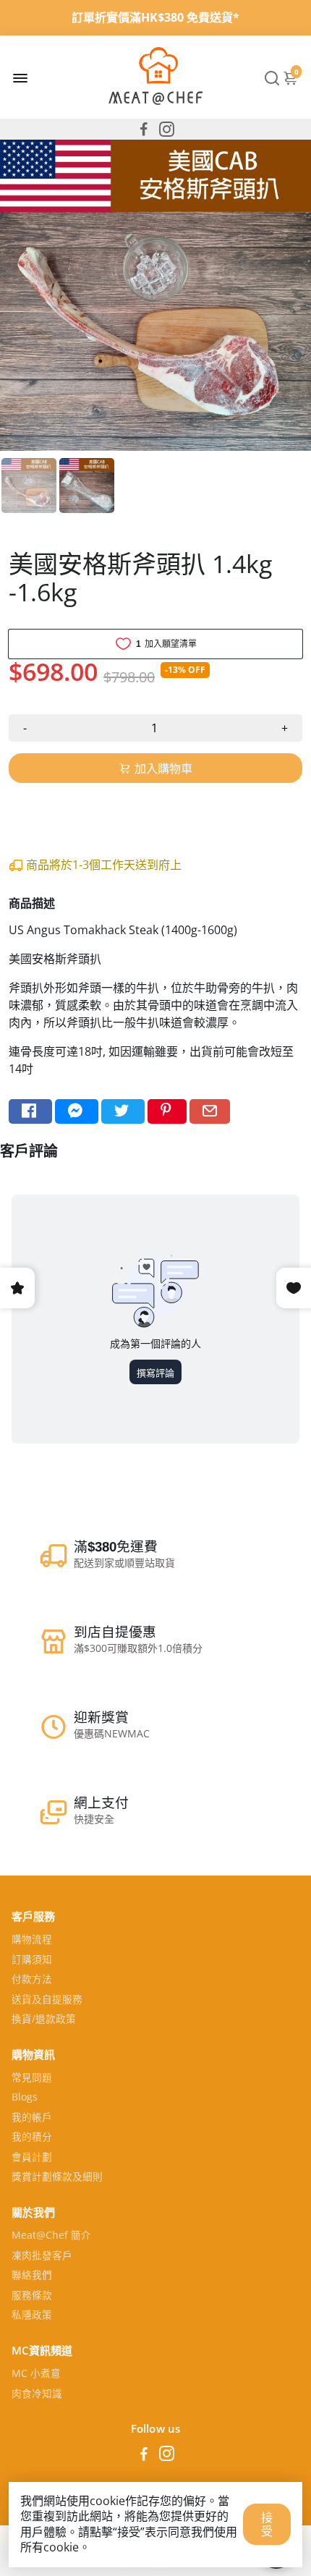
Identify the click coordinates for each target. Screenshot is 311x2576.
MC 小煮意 (36, 2374)
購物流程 (32, 1940)
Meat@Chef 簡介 (51, 2236)
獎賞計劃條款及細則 (57, 2177)
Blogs (25, 2098)
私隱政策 (32, 2316)
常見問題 (32, 2078)
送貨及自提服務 (47, 2000)
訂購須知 (32, 1960)
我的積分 (32, 2138)
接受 (267, 2524)
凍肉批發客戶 (42, 2256)
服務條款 (32, 2296)
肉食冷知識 (37, 2394)
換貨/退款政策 (44, 2020)
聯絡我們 (32, 2276)
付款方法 (32, 1980)
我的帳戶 (32, 2118)
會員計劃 (32, 2158)
